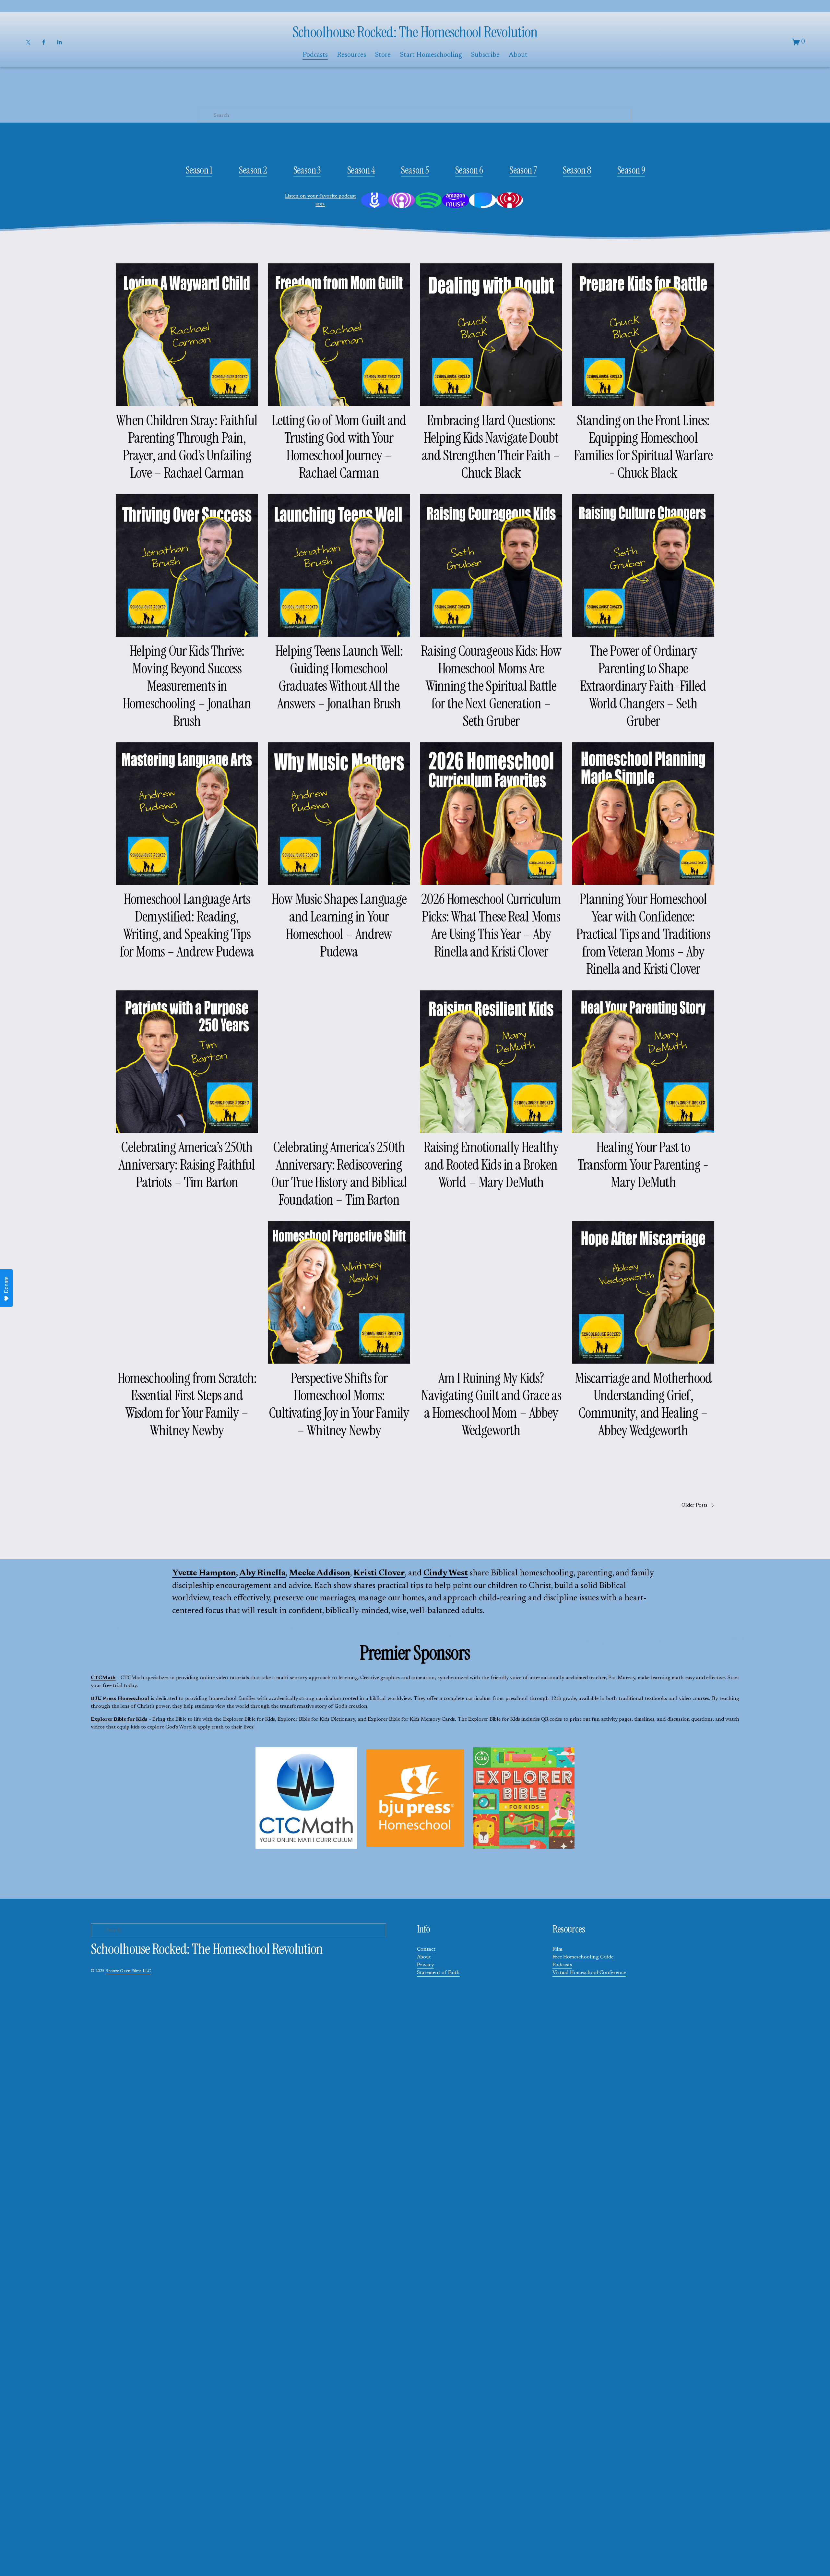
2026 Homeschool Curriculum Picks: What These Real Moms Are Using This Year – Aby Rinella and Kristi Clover (491, 925)
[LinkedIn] (59, 42)
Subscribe (485, 55)
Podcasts (562, 1965)
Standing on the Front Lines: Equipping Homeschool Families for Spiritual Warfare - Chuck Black (643, 446)
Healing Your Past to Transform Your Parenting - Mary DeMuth (643, 1165)
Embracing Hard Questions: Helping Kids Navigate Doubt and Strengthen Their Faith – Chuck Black (491, 446)
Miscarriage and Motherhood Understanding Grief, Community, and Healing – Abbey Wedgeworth (643, 1404)
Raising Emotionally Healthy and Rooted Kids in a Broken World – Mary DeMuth (491, 1165)
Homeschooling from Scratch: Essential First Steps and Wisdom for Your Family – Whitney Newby (187, 1404)
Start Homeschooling (431, 55)
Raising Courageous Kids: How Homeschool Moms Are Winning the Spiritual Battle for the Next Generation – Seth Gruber (491, 686)
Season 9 (631, 170)
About (424, 1957)
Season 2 (253, 170)
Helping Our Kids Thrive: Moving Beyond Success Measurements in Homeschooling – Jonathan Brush (187, 686)
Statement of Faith (438, 1973)
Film (557, 1949)
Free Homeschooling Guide (583, 1957)
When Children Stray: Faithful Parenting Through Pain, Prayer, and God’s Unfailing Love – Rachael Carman (187, 446)
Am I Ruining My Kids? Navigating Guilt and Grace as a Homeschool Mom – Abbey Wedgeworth (491, 1404)
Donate (6, 1285)
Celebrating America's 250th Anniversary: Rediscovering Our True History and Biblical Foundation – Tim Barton (339, 1173)
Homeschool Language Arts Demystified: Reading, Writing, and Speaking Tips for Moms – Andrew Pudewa (187, 925)
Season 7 (523, 170)
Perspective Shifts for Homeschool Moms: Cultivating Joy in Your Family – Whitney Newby (339, 1404)
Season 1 (199, 170)
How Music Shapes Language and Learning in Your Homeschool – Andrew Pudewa (339, 925)
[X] (28, 42)
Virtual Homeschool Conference (589, 1973)
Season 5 (415, 170)
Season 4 (361, 170)
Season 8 (577, 170)
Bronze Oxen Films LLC (128, 1971)
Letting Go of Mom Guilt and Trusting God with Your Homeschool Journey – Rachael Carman (339, 446)
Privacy (425, 1965)
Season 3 (307, 170)
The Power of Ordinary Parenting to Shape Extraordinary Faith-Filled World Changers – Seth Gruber (643, 686)
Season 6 (469, 170)
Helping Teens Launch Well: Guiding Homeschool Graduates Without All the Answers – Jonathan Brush (339, 677)
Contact (426, 1949)
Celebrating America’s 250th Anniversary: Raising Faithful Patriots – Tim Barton (187, 1165)
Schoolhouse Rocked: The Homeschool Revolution (415, 32)
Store (383, 55)
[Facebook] (44, 42)
